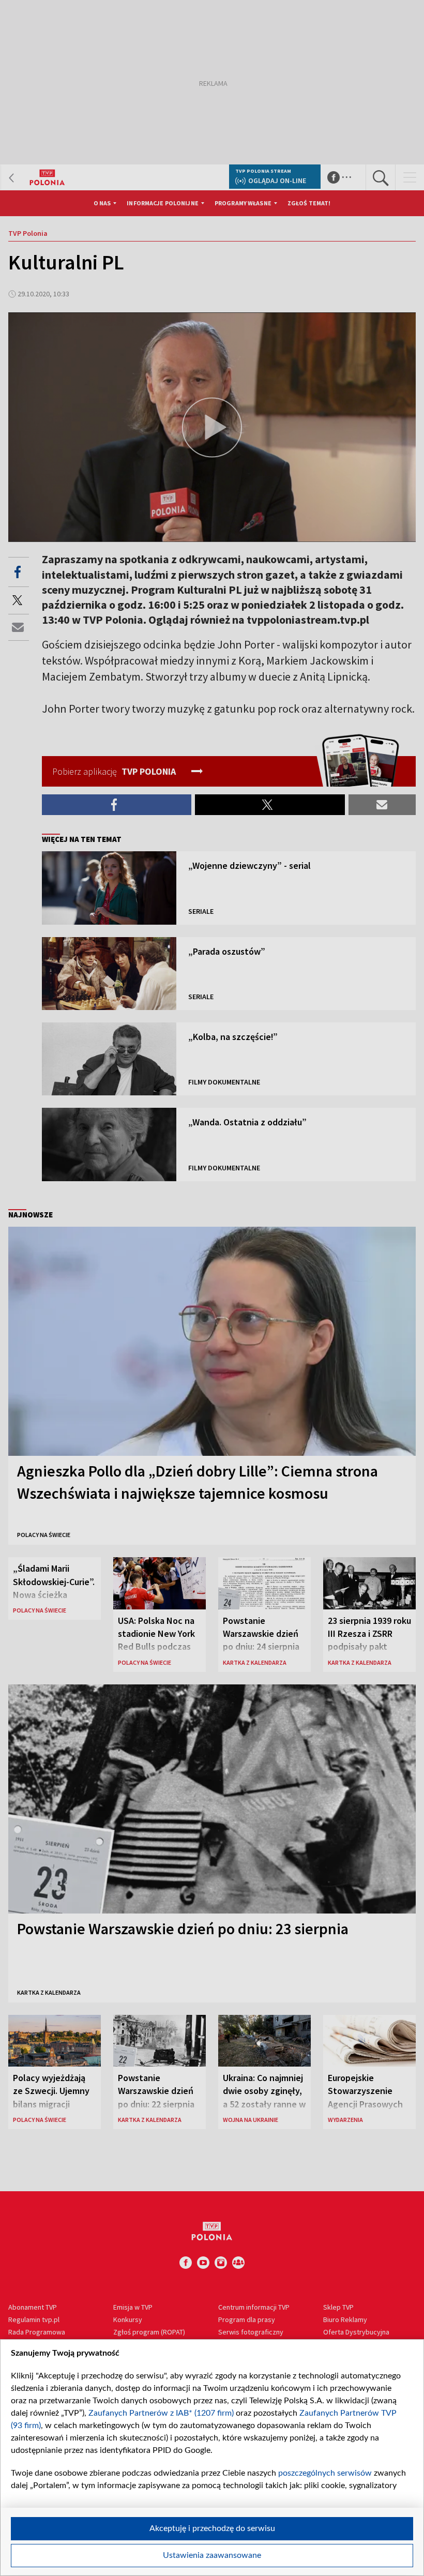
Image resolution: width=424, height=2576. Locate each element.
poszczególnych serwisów (325, 2473)
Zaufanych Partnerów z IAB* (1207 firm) (161, 2413)
